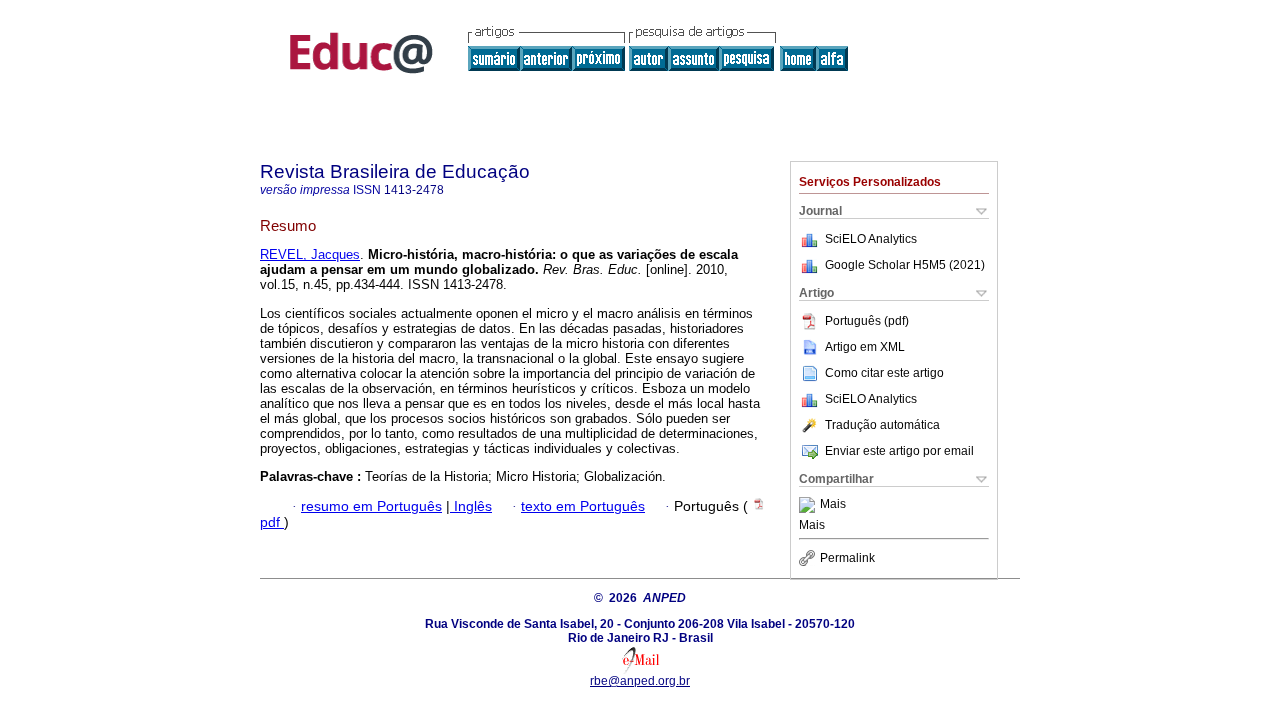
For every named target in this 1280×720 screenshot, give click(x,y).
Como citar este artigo (884, 373)
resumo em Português (371, 506)
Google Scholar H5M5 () (905, 265)
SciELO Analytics (871, 239)
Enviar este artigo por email (899, 451)
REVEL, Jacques (310, 254)
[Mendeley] (809, 505)
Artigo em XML (865, 347)
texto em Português (583, 506)
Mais (833, 505)
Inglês (471, 506)
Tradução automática (882, 425)
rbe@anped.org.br (640, 681)
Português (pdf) (867, 321)
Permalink (847, 558)
